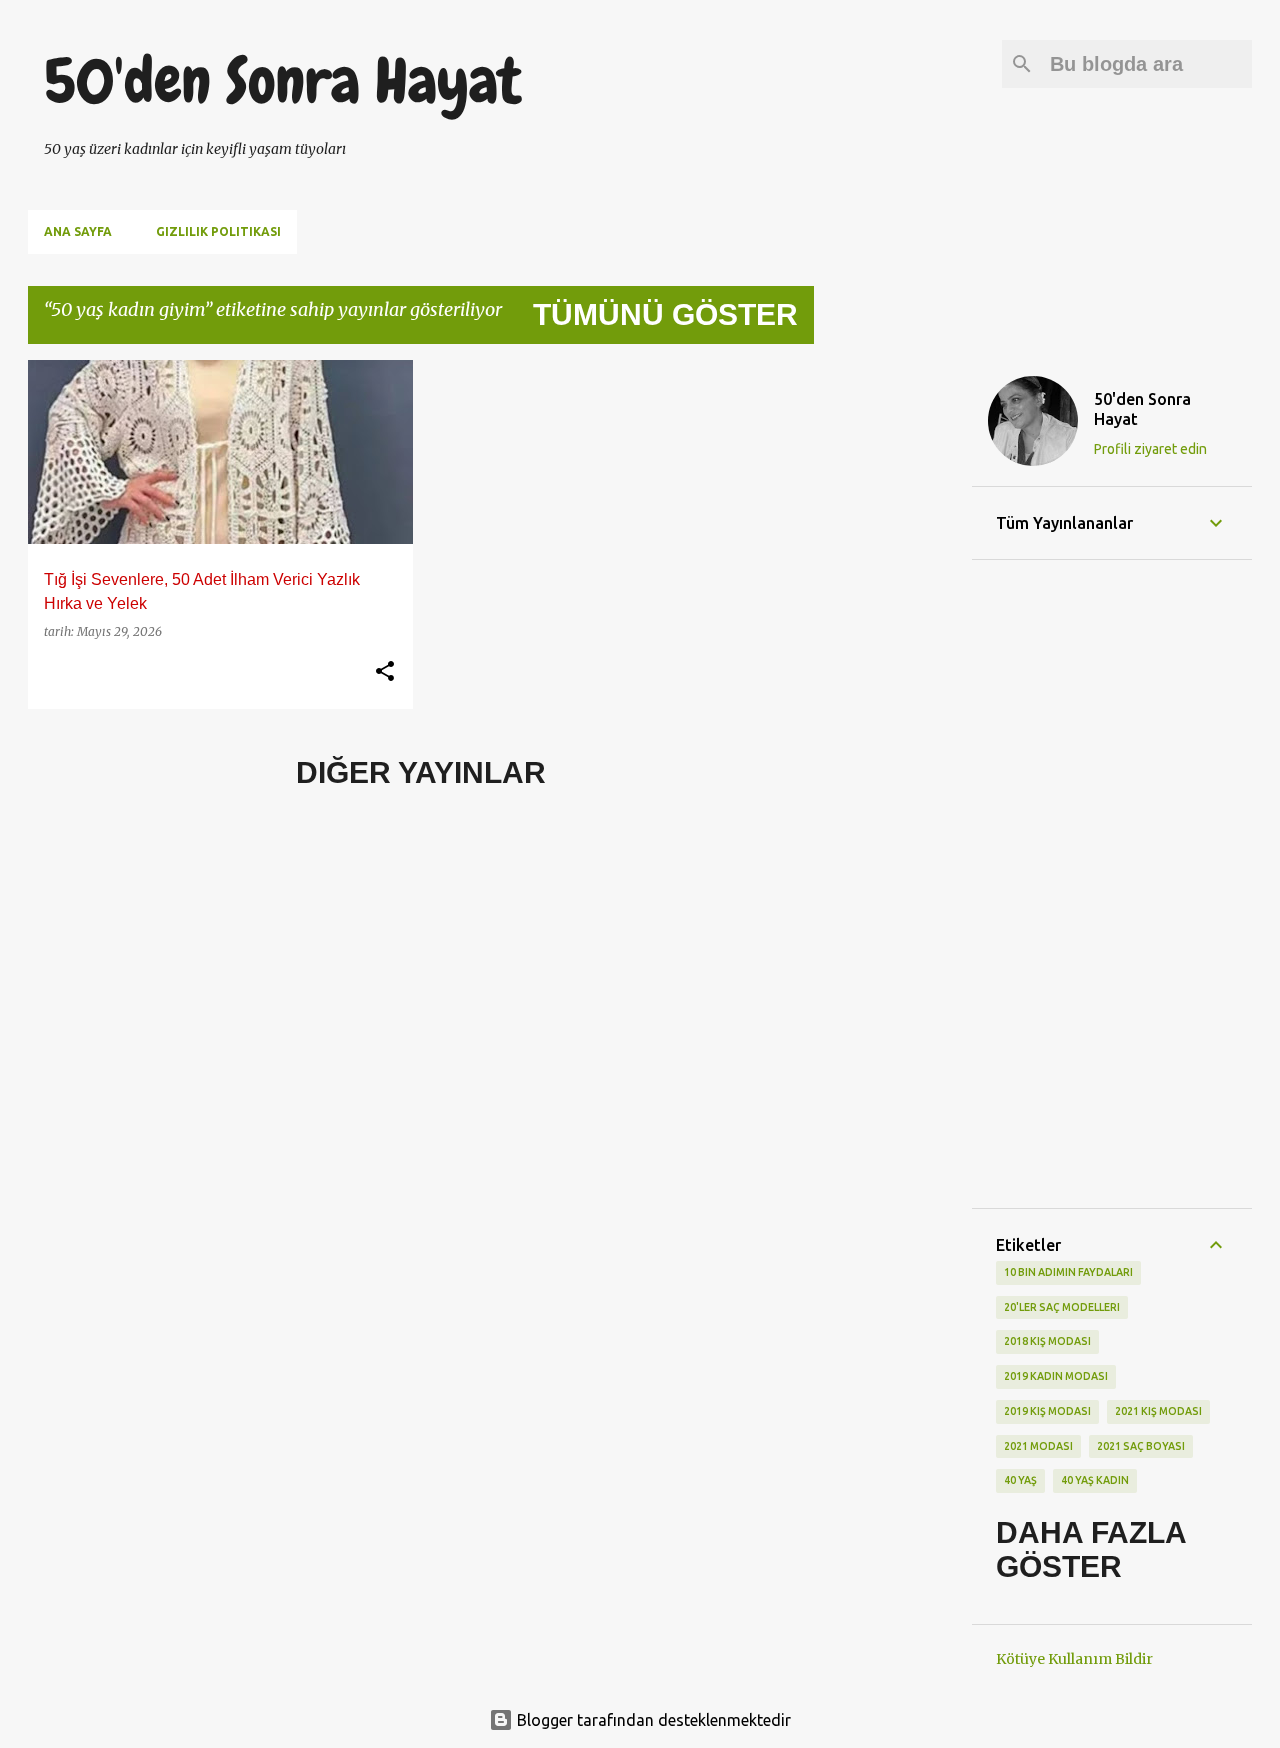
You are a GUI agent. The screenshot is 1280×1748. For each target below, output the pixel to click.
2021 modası (1038, 1446)
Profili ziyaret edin (1150, 449)
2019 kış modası (1047, 1411)
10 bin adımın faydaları (1068, 1272)
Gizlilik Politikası (218, 231)
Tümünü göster (665, 314)
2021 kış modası (1158, 1411)
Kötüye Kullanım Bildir (1074, 1659)
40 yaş (1020, 1480)
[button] (385, 672)
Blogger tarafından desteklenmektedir (652, 1720)
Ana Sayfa (78, 231)
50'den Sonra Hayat (282, 81)
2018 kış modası (1047, 1341)
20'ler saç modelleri (1062, 1307)
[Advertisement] (893, 660)
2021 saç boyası (1141, 1446)
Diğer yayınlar (421, 772)
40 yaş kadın (1095, 1480)
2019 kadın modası (1056, 1376)
